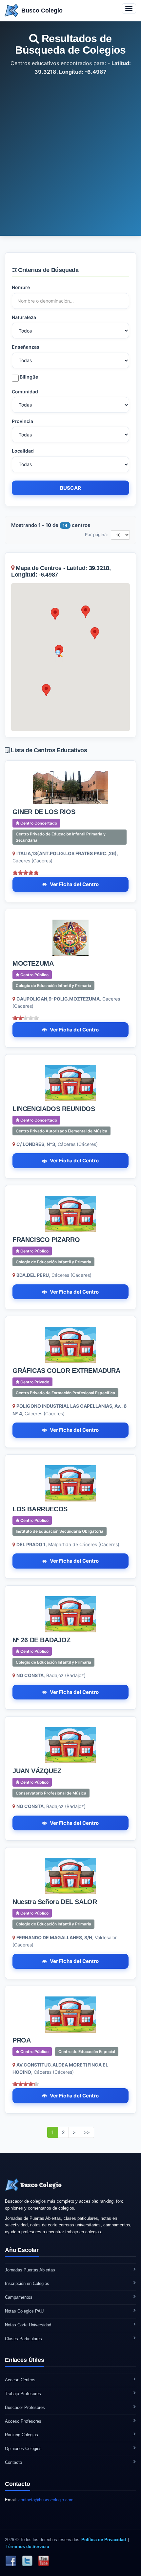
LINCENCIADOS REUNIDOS (54, 1109)
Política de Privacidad (104, 2540)
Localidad (23, 451)
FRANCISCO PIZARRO (46, 1240)
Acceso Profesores (23, 2421)
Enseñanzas (26, 347)
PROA (21, 2040)
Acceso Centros (20, 2380)
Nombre (21, 287)
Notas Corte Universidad (28, 2325)
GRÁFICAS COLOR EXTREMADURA (66, 1371)
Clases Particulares (23, 2339)
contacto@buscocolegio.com (46, 2500)
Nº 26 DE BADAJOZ (41, 1640)
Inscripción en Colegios (27, 2283)
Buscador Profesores (25, 2407)
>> (87, 2132)
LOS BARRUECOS (40, 1509)
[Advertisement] (70, 150)
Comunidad (25, 392)
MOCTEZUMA (33, 963)
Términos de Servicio (27, 2547)
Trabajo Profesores (23, 2394)
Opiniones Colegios (23, 2449)
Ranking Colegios (21, 2435)
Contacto (13, 2462)
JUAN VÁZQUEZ (37, 1771)
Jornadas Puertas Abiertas (30, 2270)
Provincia (22, 421)
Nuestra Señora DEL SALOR (55, 1902)
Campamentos (19, 2297)
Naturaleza (24, 317)
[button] (55, 614)
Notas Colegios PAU (24, 2311)
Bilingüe (28, 377)
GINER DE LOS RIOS (44, 812)
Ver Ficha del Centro (74, 884)
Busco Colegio (42, 11)
